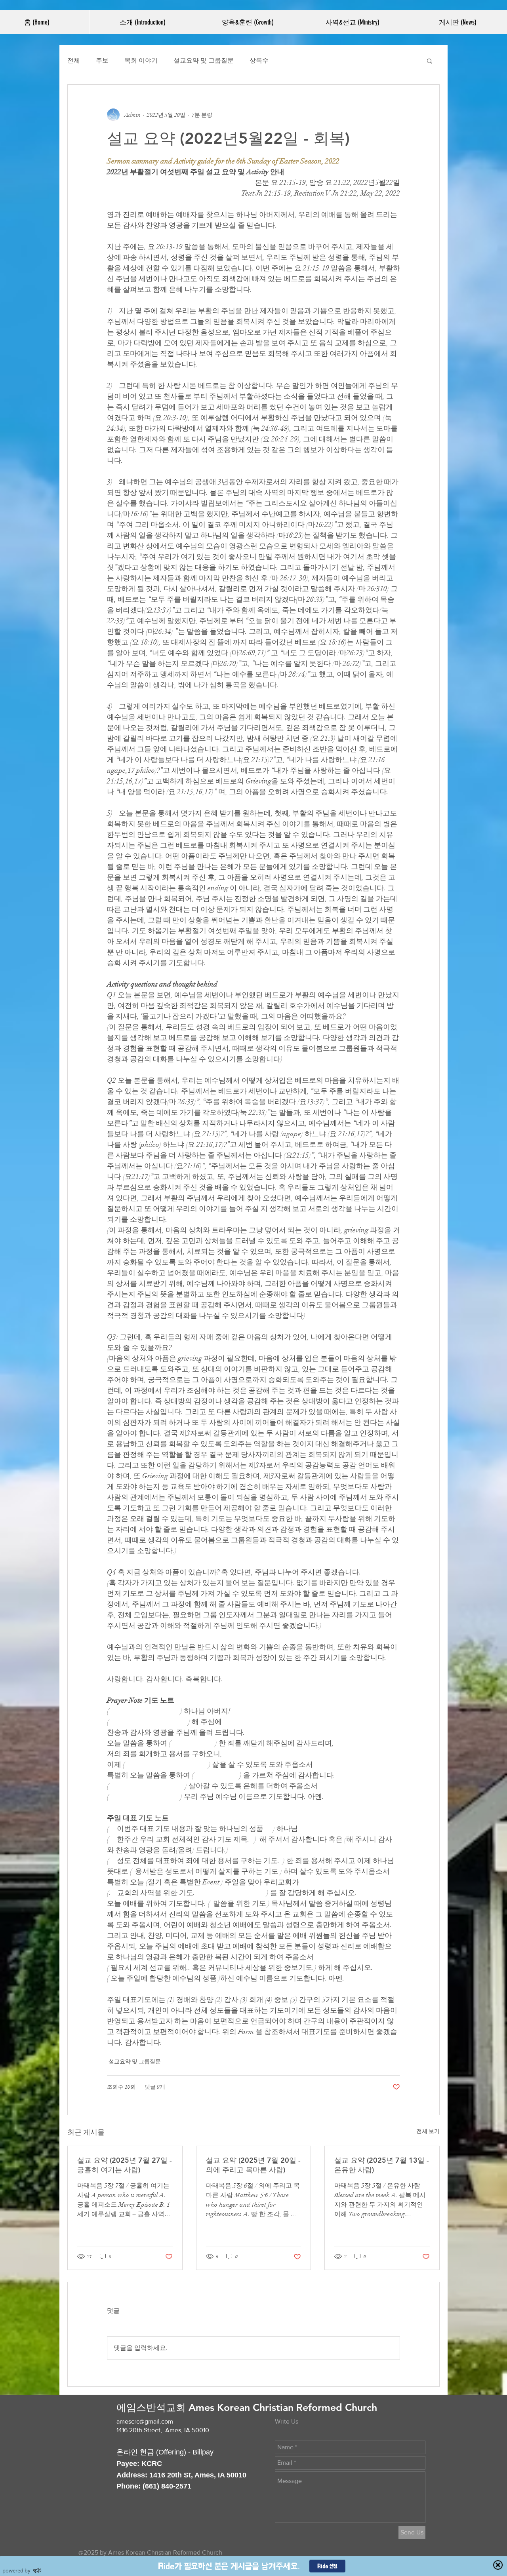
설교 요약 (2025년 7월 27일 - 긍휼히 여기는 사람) (125, 2165)
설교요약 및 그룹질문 (204, 61)
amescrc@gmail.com (145, 2421)
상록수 (259, 61)
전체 (74, 61)
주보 (102, 61)
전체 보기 (428, 2131)
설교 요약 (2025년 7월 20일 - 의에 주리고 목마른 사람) (253, 2165)
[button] (142, 22)
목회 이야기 (141, 61)
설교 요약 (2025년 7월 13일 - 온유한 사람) (382, 2165)
